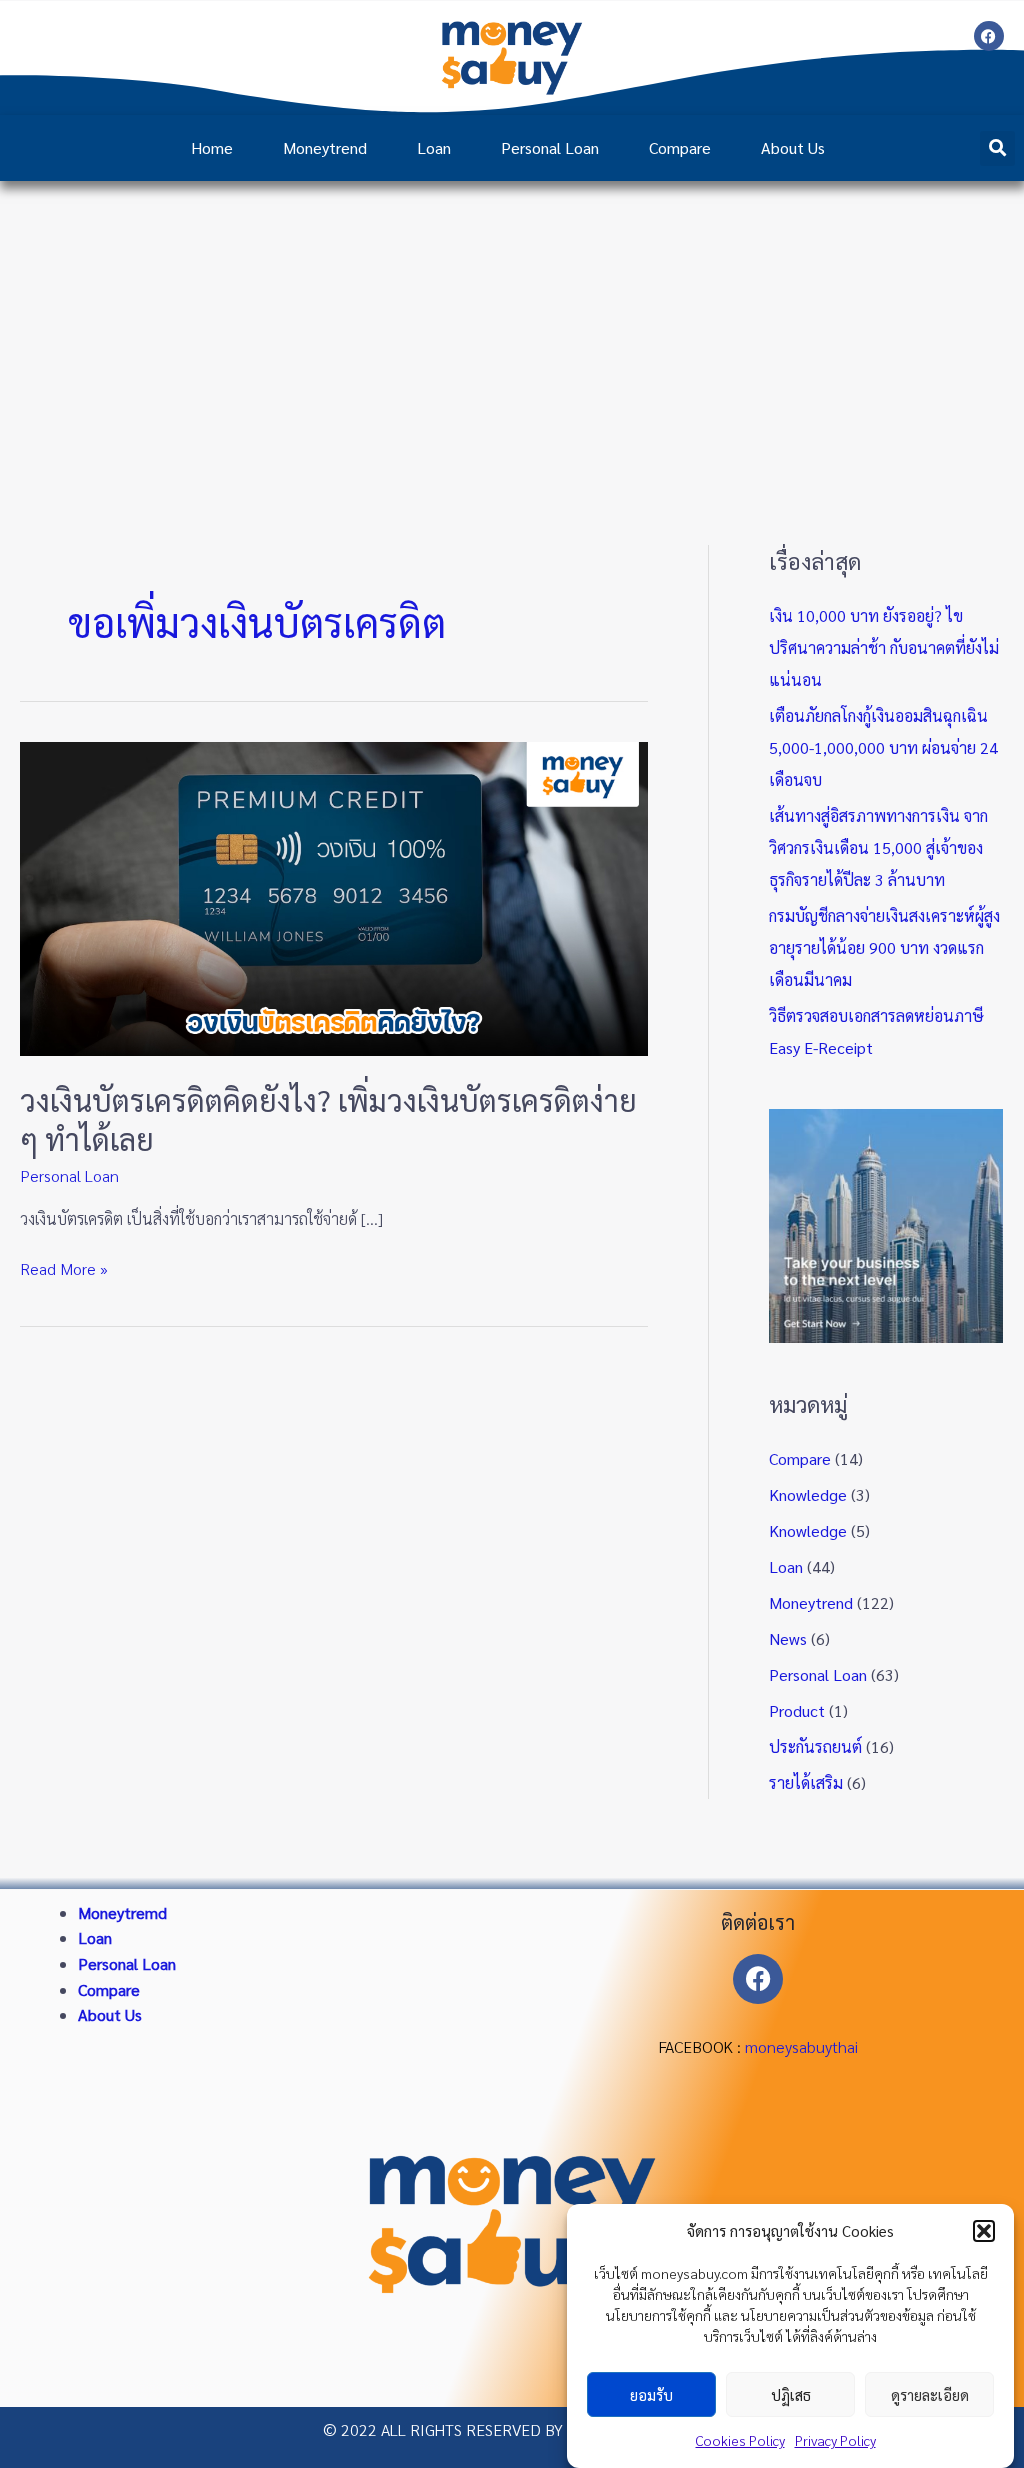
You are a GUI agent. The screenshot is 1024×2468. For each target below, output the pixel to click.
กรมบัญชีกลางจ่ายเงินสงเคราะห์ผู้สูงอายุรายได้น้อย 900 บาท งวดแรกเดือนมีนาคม (884, 947)
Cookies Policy (740, 2440)
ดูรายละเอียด (930, 2394)
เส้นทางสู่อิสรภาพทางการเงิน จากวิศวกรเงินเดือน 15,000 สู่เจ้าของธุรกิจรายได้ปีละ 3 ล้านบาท (878, 847)
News (788, 1638)
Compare (680, 147)
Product (797, 1710)
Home (212, 147)
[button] (984, 2231)
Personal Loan (550, 147)
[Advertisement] (512, 331)
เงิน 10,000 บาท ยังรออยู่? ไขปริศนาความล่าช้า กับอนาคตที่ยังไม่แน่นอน (884, 647)
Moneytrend (325, 147)
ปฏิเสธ (791, 2394)
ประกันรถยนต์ (815, 1746)
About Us (793, 147)
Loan (434, 147)
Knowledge (808, 1494)
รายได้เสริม (806, 1782)
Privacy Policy (835, 2440)
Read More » (64, 1267)
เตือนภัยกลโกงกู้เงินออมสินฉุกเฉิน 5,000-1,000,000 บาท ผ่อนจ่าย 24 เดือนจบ (883, 747)
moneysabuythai (801, 2046)
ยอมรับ (651, 2394)
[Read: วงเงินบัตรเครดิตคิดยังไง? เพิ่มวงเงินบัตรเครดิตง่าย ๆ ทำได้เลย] (334, 896)
